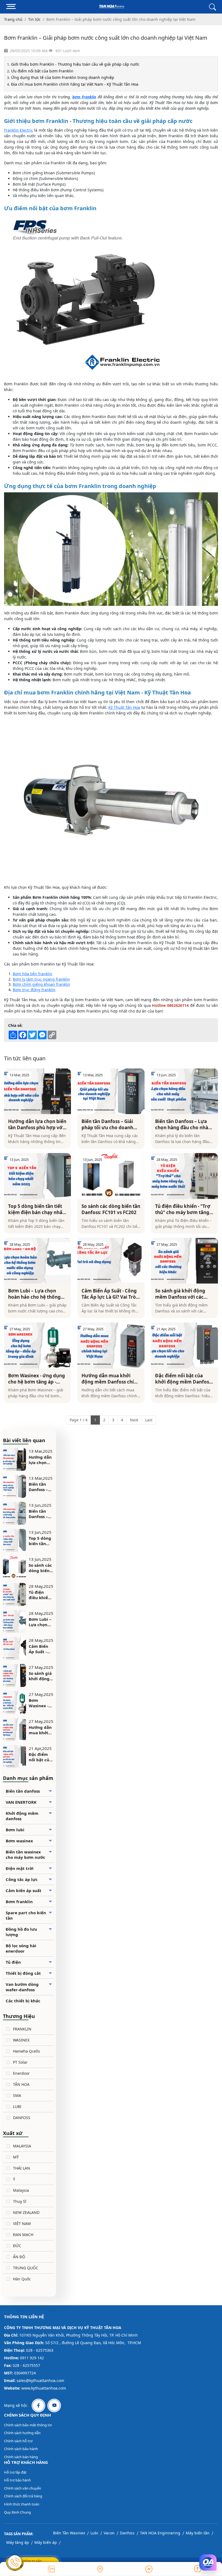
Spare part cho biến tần (26, 1915)
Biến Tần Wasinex (69, 2533)
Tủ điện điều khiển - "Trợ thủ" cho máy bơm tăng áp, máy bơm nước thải (183, 1209)
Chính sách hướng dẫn (22, 2433)
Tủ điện (13, 1962)
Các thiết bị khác (23, 2001)
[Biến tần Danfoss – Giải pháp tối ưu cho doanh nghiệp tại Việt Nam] (111, 1091)
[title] (51, 2569)
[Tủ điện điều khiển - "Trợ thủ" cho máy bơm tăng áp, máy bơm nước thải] (185, 1176)
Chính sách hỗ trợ (18, 2441)
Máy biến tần (198, 2533)
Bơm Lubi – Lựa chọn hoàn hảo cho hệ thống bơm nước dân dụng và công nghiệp (35, 1294)
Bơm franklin (19, 1902)
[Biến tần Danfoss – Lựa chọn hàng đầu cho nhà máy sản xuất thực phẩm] (185, 1091)
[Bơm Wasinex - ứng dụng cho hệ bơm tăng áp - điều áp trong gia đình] (37, 1345)
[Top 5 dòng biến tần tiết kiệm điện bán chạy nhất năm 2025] (37, 1176)
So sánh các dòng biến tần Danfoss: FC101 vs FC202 (111, 1209)
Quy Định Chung (17, 2512)
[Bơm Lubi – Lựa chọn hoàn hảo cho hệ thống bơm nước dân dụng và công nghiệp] (37, 1261)
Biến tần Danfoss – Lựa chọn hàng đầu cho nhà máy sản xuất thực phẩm (183, 1124)
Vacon (109, 2533)
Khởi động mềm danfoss (22, 1816)
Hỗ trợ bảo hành (17, 2480)
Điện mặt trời (20, 1868)
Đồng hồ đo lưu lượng (21, 1932)
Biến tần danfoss (23, 1791)
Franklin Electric (19, 130)
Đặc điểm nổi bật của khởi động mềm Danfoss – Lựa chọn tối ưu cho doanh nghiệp (183, 1379)
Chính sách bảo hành (21, 2449)
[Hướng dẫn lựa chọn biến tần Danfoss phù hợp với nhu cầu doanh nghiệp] (37, 1091)
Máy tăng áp (18, 2542)
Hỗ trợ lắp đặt (15, 2472)
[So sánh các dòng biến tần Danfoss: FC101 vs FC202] (111, 1176)
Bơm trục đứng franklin (34, 990)
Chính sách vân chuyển (23, 2488)
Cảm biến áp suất (24, 1890)
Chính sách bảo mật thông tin (28, 2425)
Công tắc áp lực (22, 1879)
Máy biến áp (46, 2542)
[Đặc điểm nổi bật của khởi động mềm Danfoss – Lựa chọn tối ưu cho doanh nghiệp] (185, 1345)
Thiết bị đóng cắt (23, 1973)
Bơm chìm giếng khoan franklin (41, 984)
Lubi (94, 2533)
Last (149, 1420)
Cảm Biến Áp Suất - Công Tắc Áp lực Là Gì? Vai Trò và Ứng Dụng (109, 1294)
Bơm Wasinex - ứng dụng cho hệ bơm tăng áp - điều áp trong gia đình (37, 1379)
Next (134, 1420)
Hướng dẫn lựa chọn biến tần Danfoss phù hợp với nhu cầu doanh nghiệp (37, 1124)
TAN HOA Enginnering (160, 2533)
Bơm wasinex (19, 1841)
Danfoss (127, 2533)
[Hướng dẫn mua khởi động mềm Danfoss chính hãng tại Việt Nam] (111, 1345)
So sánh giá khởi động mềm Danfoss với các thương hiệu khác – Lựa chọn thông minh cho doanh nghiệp (182, 1294)
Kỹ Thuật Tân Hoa (124, 707)
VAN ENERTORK (21, 1802)
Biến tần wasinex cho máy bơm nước (25, 1855)
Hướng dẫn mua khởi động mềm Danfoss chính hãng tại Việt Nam (111, 1379)
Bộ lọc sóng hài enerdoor (21, 1948)
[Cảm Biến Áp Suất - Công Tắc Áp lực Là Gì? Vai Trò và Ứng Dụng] (111, 1261)
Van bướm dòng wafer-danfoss (22, 1987)
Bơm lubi (15, 1830)
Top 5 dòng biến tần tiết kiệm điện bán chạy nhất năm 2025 (36, 1209)
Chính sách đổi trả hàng (23, 2496)
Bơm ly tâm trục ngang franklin (41, 979)
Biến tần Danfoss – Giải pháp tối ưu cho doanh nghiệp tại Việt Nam (107, 1124)
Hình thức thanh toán (22, 2504)
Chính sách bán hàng (21, 2457)
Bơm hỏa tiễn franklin (32, 974)
